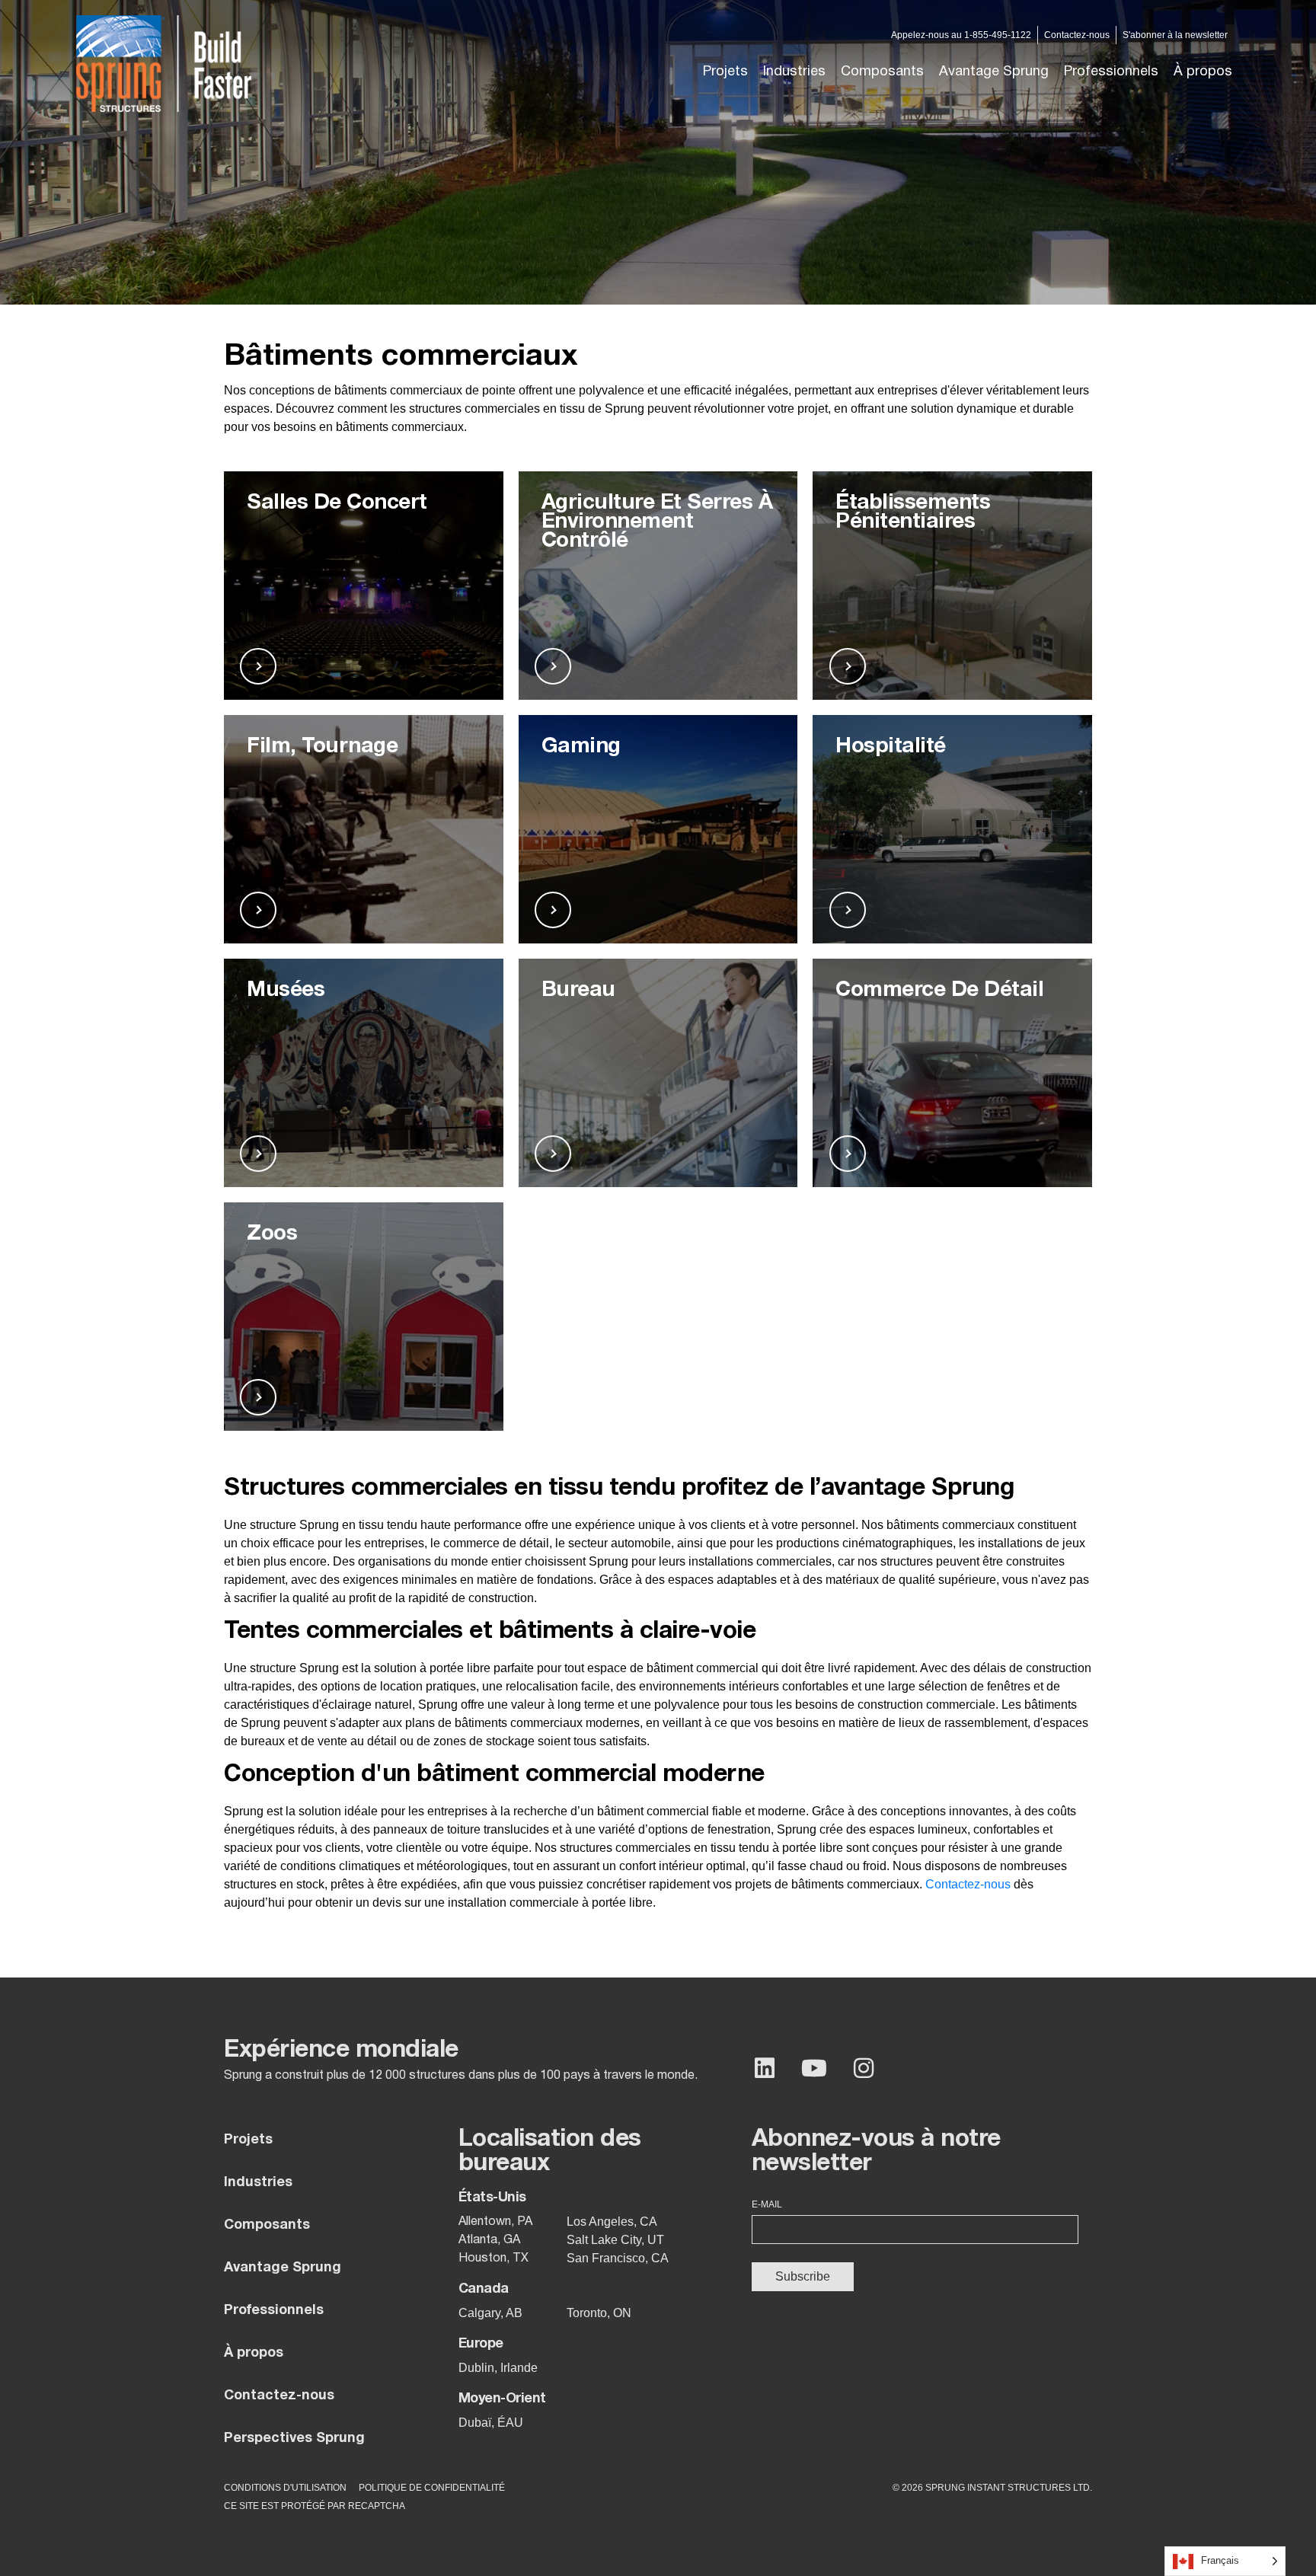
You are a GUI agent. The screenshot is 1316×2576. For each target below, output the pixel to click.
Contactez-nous (968, 1884)
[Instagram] (864, 2068)
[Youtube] (814, 2068)
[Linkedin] (765, 2068)
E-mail (767, 2204)
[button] (794, 72)
